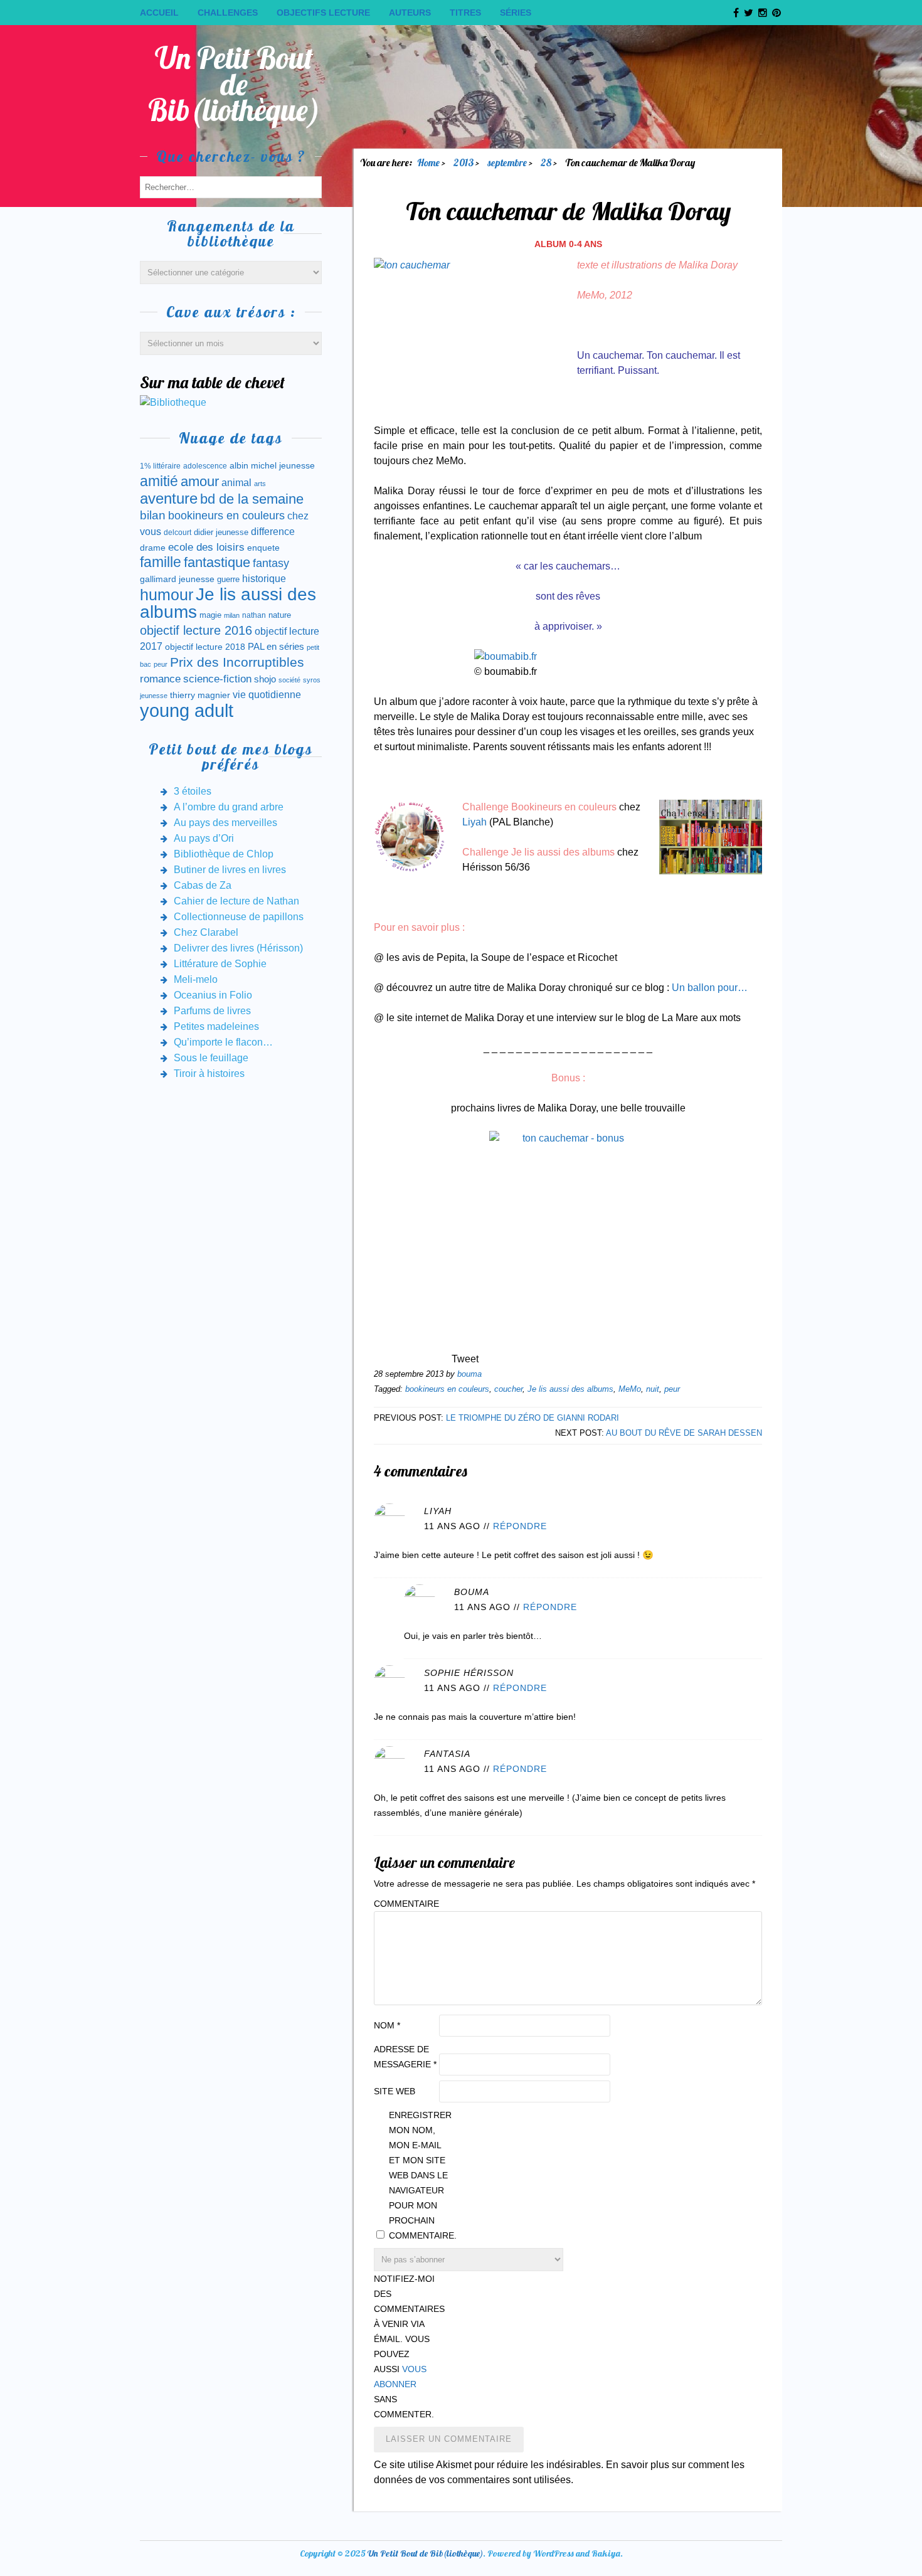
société (289, 680)
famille (161, 562)
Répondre (520, 1526)
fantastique (217, 562)
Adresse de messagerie (405, 2057)
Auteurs (410, 13)
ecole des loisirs (206, 547)
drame (153, 548)
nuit (653, 1389)
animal (236, 482)
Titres (465, 13)
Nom (387, 2025)
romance (160, 679)
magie (210, 615)
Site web (395, 2091)
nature (280, 615)
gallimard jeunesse (177, 579)
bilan (153, 515)
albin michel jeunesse (272, 465)
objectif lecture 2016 (196, 630)
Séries (516, 13)
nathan (254, 615)
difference (273, 531)
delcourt (178, 533)
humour (167, 595)
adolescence (205, 466)
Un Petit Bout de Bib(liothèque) (234, 84)
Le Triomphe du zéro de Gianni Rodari (533, 1418)
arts (260, 484)
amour (200, 481)
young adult (187, 710)
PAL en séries (276, 647)
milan (232, 615)
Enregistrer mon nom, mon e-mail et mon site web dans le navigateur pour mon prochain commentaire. (420, 2175)
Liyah (474, 822)
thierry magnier (200, 695)
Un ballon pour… (710, 988)
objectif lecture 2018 (205, 647)
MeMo (630, 1389)
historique (264, 579)
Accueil (159, 13)
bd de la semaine (252, 499)
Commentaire (405, 1904)
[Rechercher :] (231, 187)
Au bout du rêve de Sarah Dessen (684, 1433)
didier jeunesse (221, 532)
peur (672, 1389)
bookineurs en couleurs (447, 1389)
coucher (508, 1389)
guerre (228, 579)
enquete (263, 548)
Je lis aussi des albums (570, 1389)
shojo (265, 679)
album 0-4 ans (568, 244)
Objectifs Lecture (323, 13)
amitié (159, 481)
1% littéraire (160, 466)
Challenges (228, 13)
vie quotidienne (267, 695)
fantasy (271, 563)
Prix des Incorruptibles (237, 662)
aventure (169, 499)
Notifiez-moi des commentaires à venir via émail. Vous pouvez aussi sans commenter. (405, 2346)
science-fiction (217, 679)
